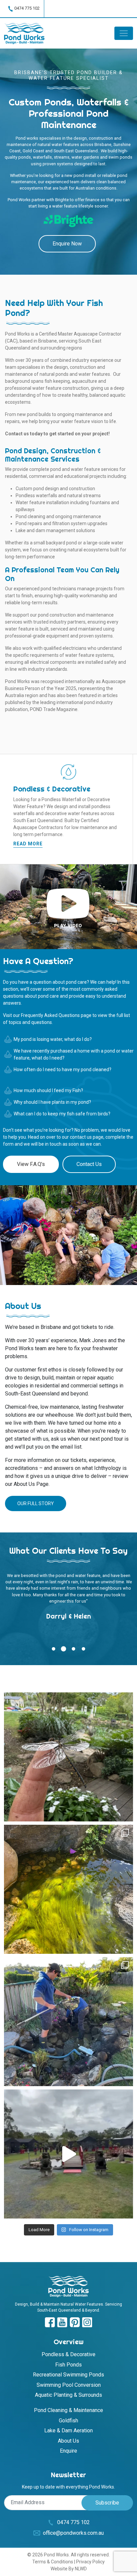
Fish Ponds (68, 2365)
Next (125, 809)
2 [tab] (64, 1649)
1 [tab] (54, 1649)
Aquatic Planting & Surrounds (68, 2395)
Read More (28, 844)
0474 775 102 (27, 8)
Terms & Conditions (53, 2562)
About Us (68, 2441)
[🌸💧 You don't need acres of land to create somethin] (68, 2154)
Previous (12, 809)
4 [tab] (84, 1649)
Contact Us (89, 1164)
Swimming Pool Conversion (69, 2385)
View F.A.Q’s (31, 1164)
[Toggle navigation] (124, 33)
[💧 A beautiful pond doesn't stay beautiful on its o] (68, 2022)
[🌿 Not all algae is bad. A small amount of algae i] (68, 1889)
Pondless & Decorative (68, 2354)
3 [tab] (74, 1649)
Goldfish (68, 2421)
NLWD (81, 2569)
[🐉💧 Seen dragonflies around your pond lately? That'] (68, 1757)
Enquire (68, 2451)
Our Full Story (36, 1503)
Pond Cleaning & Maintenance (68, 2410)
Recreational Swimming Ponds (68, 2375)
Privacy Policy (90, 2562)
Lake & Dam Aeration (68, 2431)
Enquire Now (67, 244)
